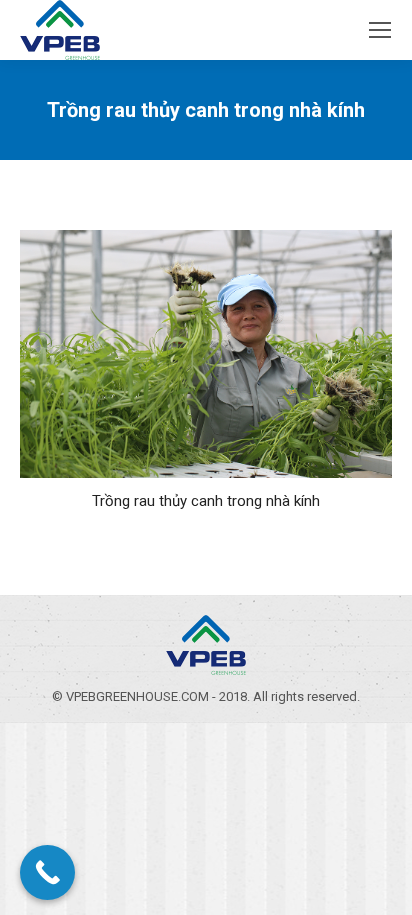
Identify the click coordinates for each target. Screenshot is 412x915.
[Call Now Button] (47, 872)
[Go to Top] (380, 883)
